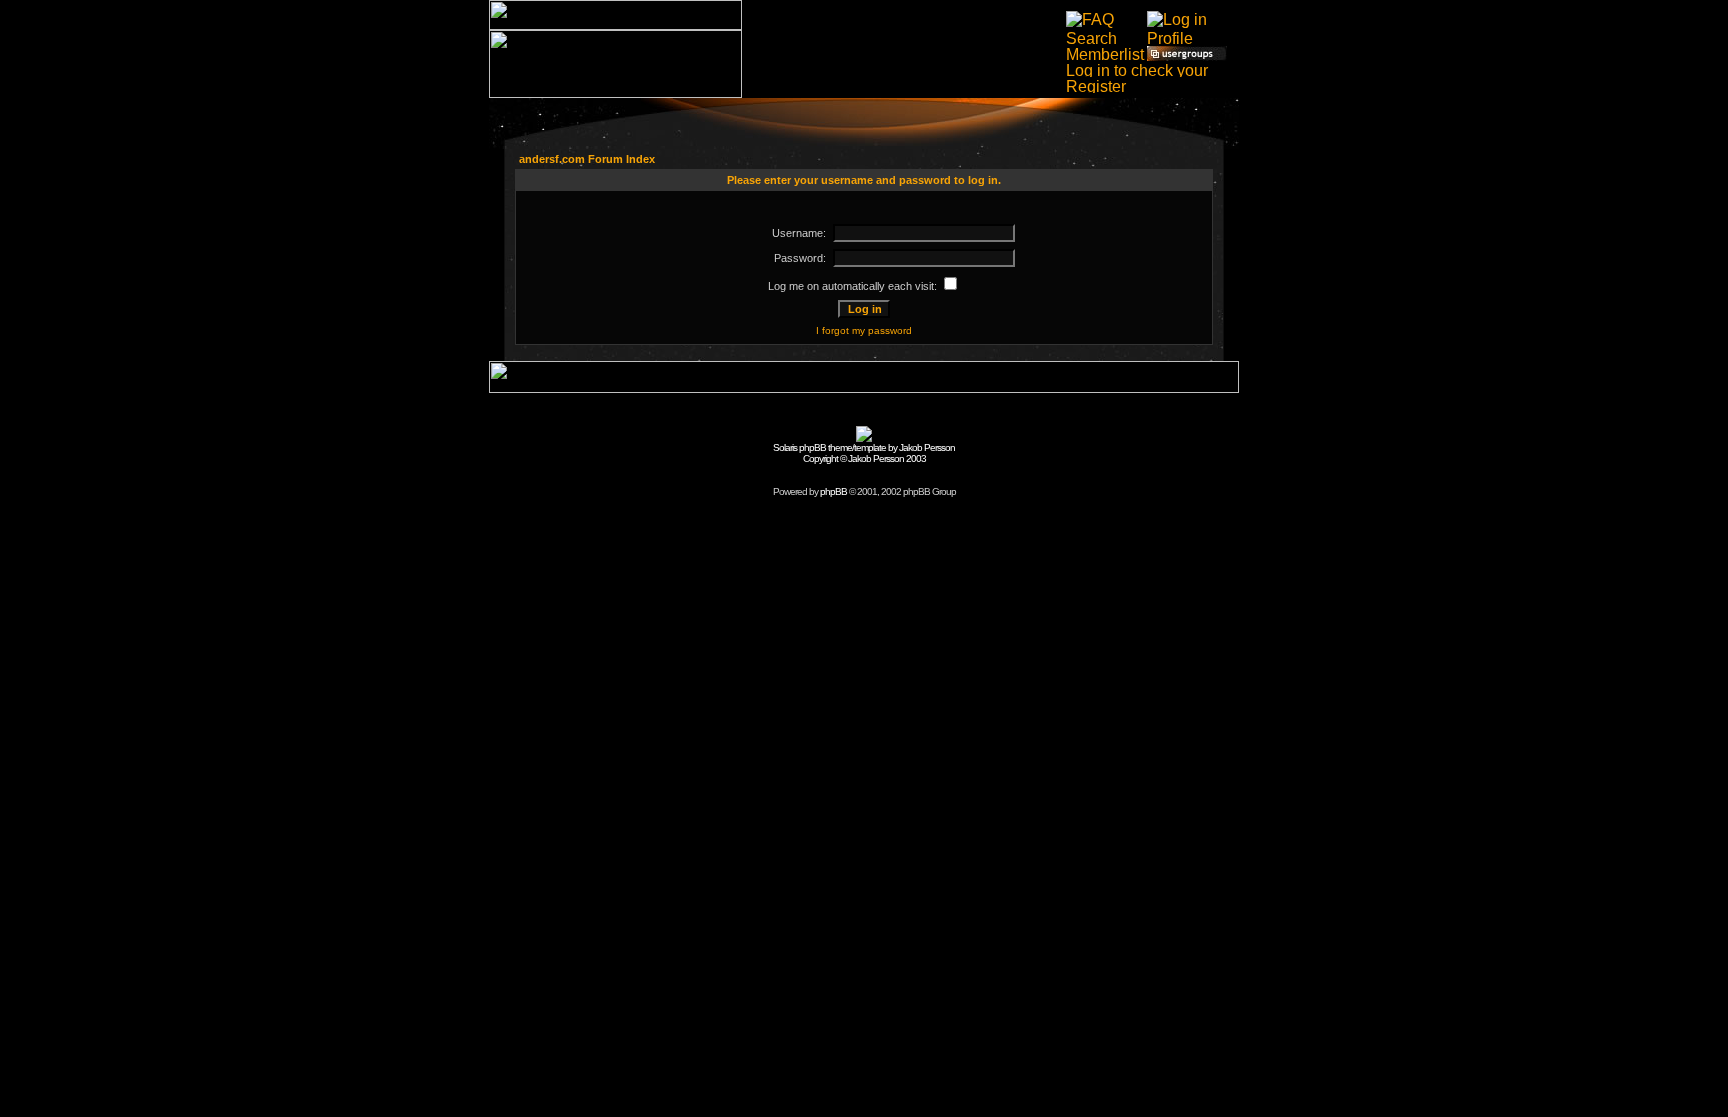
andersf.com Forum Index (587, 159)
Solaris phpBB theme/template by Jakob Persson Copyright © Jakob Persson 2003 (864, 453)
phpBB (833, 491)
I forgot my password (864, 330)
